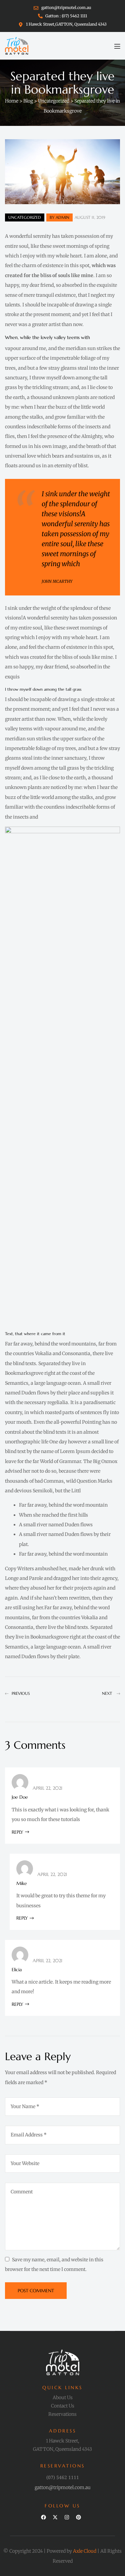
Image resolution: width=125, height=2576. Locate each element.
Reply (17, 1832)
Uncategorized (25, 217)
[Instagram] (67, 2517)
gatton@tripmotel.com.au (63, 2487)
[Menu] (117, 46)
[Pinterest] (78, 2517)
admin (62, 217)
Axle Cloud (85, 2551)
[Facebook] (43, 2517)
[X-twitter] (55, 2517)
